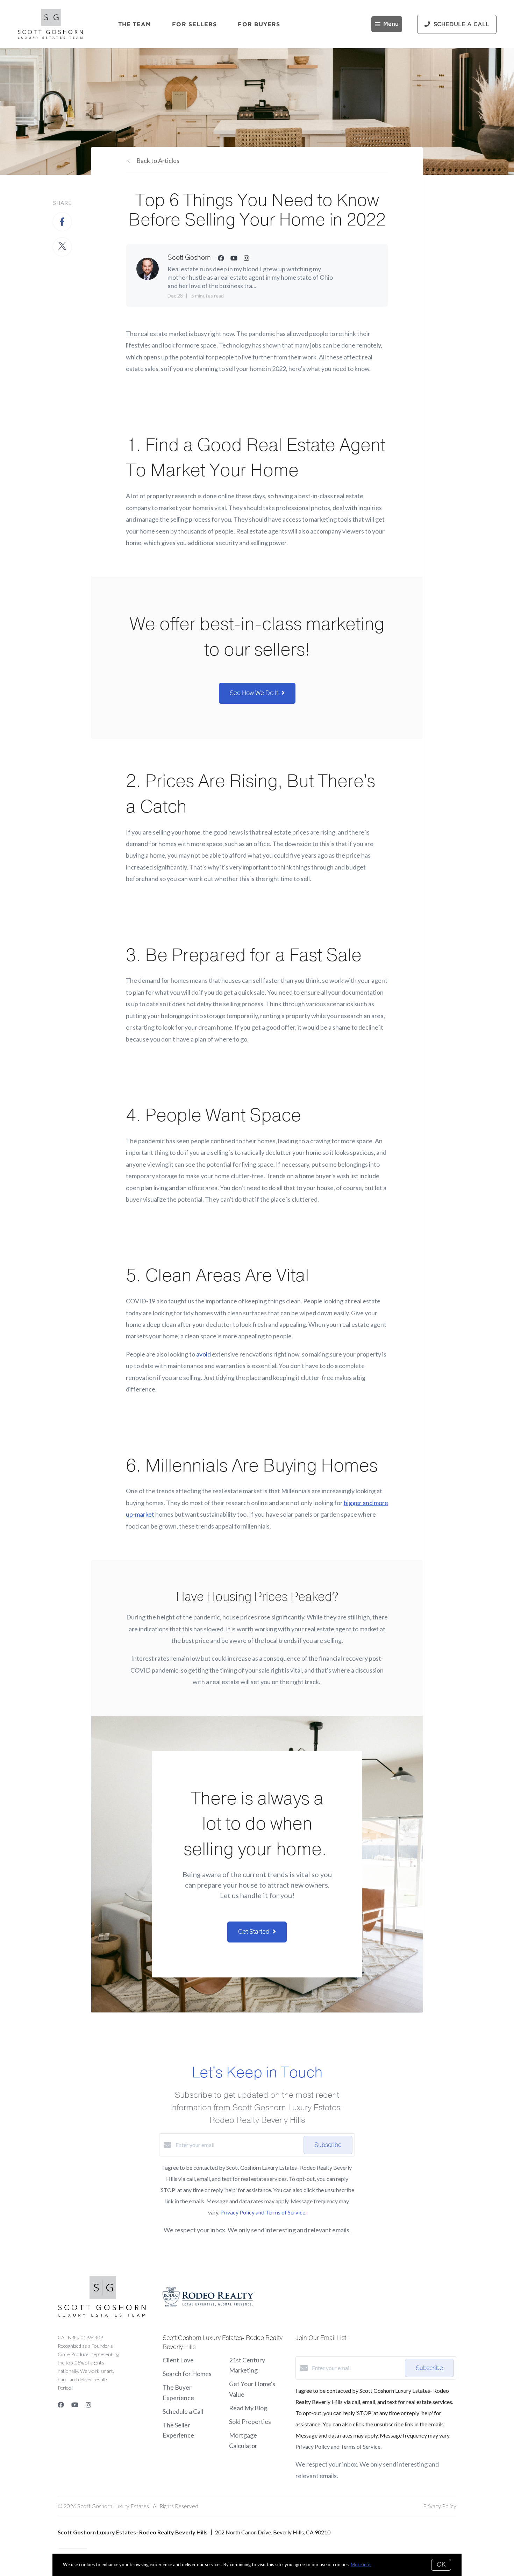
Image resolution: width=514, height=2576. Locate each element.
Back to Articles (158, 160)
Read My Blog (248, 2408)
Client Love (178, 2360)
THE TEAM (135, 24)
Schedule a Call (183, 2411)
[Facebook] (61, 2405)
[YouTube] (75, 2405)
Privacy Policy (440, 2506)
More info (361, 2564)
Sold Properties (250, 2421)
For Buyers (259, 24)
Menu (391, 24)
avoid (204, 1354)
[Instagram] (88, 2405)
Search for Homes (187, 2374)
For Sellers (194, 24)
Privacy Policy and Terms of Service (263, 2212)
